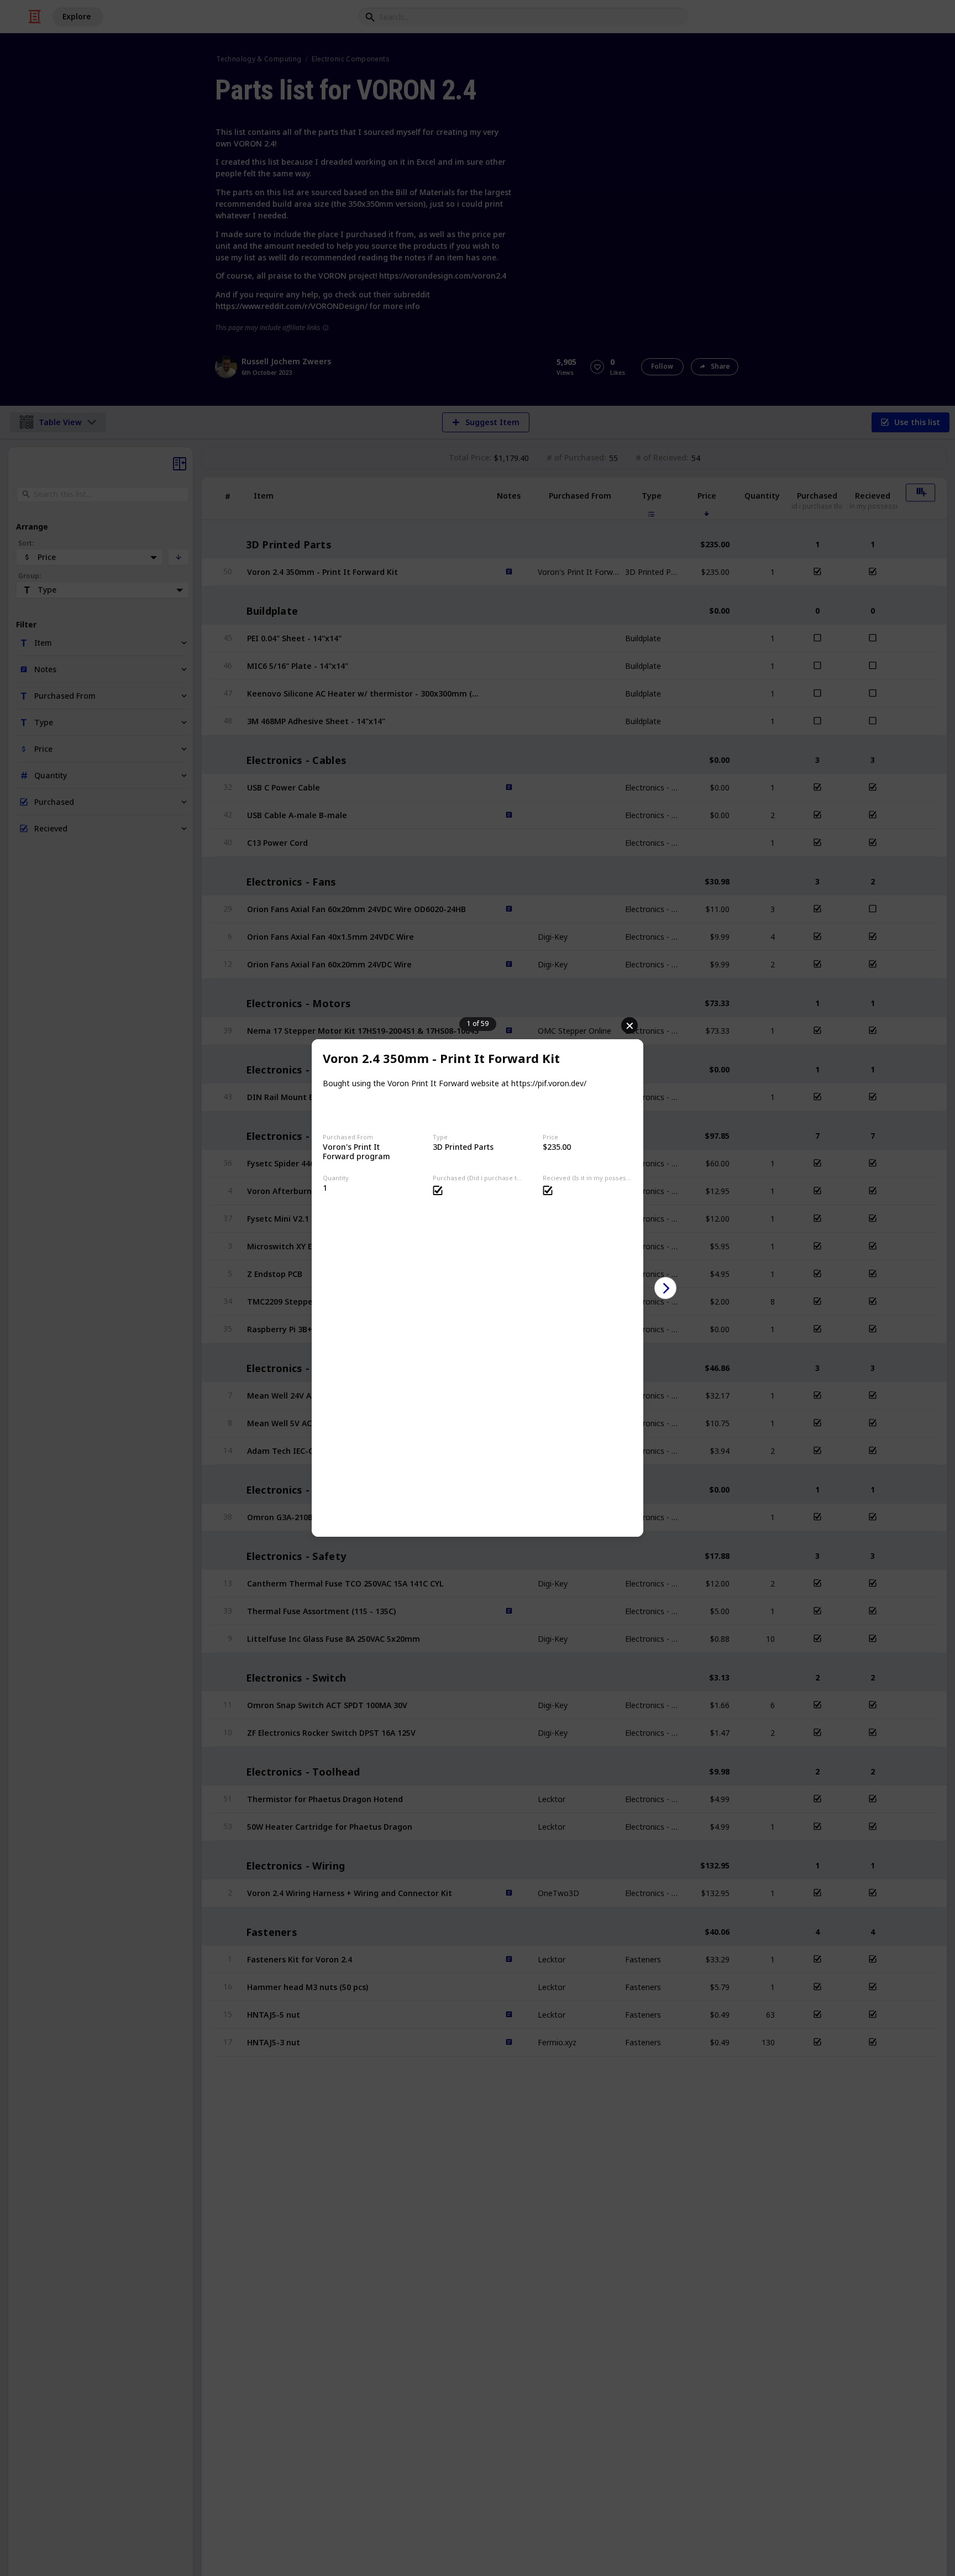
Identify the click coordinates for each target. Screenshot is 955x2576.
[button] (665, 1288)
